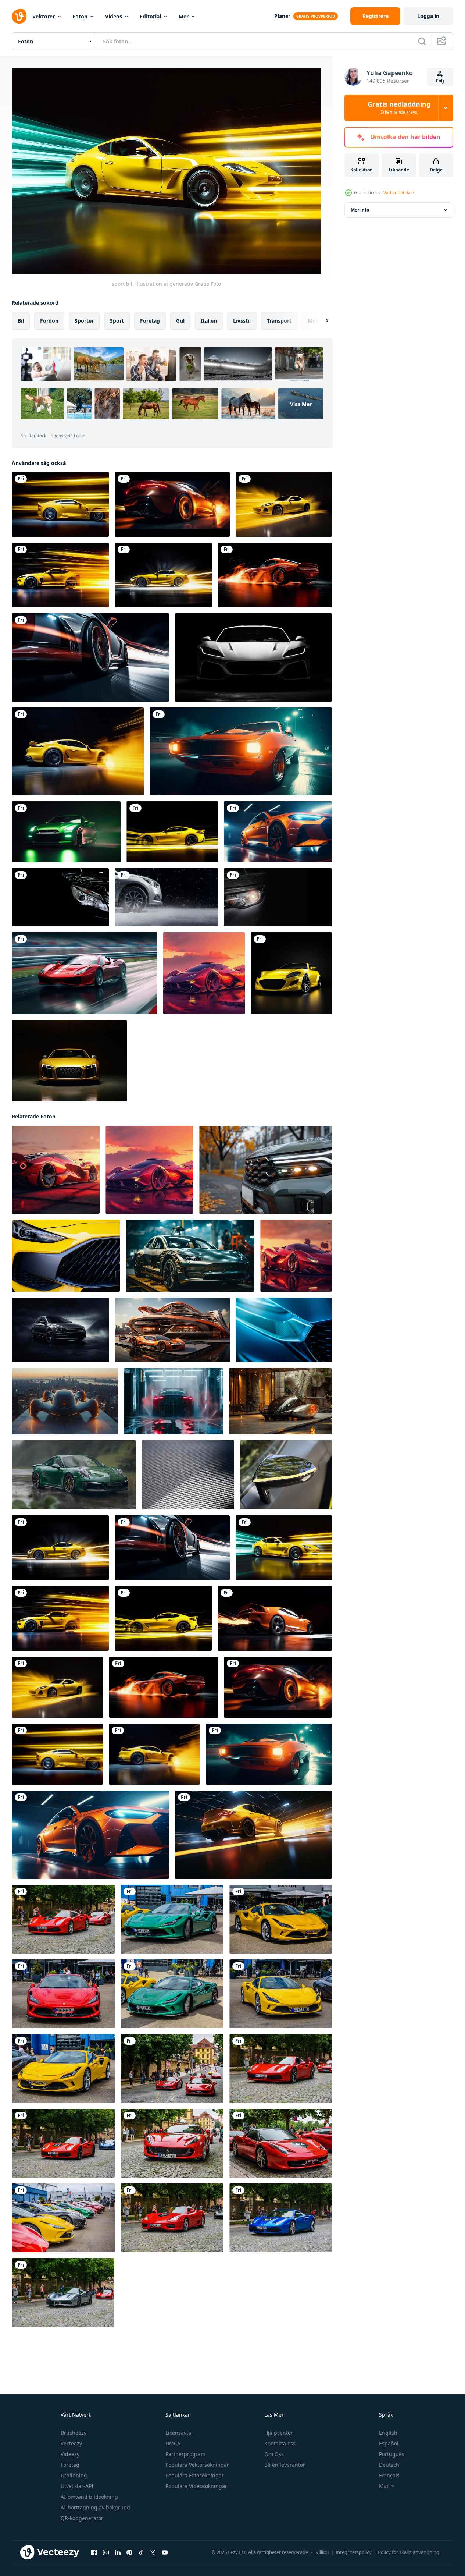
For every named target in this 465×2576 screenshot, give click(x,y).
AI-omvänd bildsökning (89, 2497)
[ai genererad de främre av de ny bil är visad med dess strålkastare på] (266, 1170)
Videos (114, 16)
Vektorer (44, 16)
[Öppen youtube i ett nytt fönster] (165, 2552)
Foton (80, 16)
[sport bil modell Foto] (69, 1061)
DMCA (173, 2443)
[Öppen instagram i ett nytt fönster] (106, 2552)
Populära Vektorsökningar (197, 2465)
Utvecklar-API (77, 2486)
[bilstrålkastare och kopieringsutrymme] (60, 897)
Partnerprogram (185, 2454)
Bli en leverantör (285, 2465)
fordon (49, 321)
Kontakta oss (280, 2443)
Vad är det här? (399, 193)
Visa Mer (301, 404)
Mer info (360, 210)
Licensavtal (179, 2433)
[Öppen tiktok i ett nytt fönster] (141, 2552)
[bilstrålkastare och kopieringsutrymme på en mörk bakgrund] (278, 897)
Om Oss (274, 2454)
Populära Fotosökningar (195, 2475)
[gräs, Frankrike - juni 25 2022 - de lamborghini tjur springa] (188, 1475)
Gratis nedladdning (399, 108)
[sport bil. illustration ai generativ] (60, 504)
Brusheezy (74, 2433)
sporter (84, 321)
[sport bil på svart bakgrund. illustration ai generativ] (291, 973)
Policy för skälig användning (409, 2552)
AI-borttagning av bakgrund (95, 2507)
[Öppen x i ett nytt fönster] (153, 2552)
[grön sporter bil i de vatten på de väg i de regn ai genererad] (74, 1475)
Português (392, 2454)
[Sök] (422, 41)
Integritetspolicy (354, 2552)
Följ (440, 81)
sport (117, 321)
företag (150, 321)
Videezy (70, 2454)
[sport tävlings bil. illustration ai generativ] (85, 973)
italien (209, 321)
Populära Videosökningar (196, 2486)
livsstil (242, 321)
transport (279, 321)
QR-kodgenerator (82, 2518)
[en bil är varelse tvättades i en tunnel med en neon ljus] (174, 1401)
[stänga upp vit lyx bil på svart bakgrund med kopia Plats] (253, 657)
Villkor (323, 2552)
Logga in (428, 16)
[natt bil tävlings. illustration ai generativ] (66, 832)
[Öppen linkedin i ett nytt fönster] (118, 2552)
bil (21, 321)
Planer (282, 16)
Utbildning (74, 2475)
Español (389, 2443)
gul (180, 321)
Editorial (150, 16)
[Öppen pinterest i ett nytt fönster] (129, 2552)
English (388, 2433)
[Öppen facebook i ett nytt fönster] (94, 2552)
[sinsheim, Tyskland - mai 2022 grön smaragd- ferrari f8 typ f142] (172, 1994)
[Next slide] (321, 321)
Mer (184, 16)
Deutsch (389, 2465)
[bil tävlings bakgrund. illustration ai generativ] (166, 897)
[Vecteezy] (19, 16)
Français (389, 2475)
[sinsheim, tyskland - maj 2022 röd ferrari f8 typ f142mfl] (63, 1994)
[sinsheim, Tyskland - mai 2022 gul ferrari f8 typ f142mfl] (281, 1919)
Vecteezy (71, 2443)
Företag (70, 2465)
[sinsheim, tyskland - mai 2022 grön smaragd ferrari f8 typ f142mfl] (172, 1919)
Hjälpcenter (279, 2433)
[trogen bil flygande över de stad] (65, 1401)
